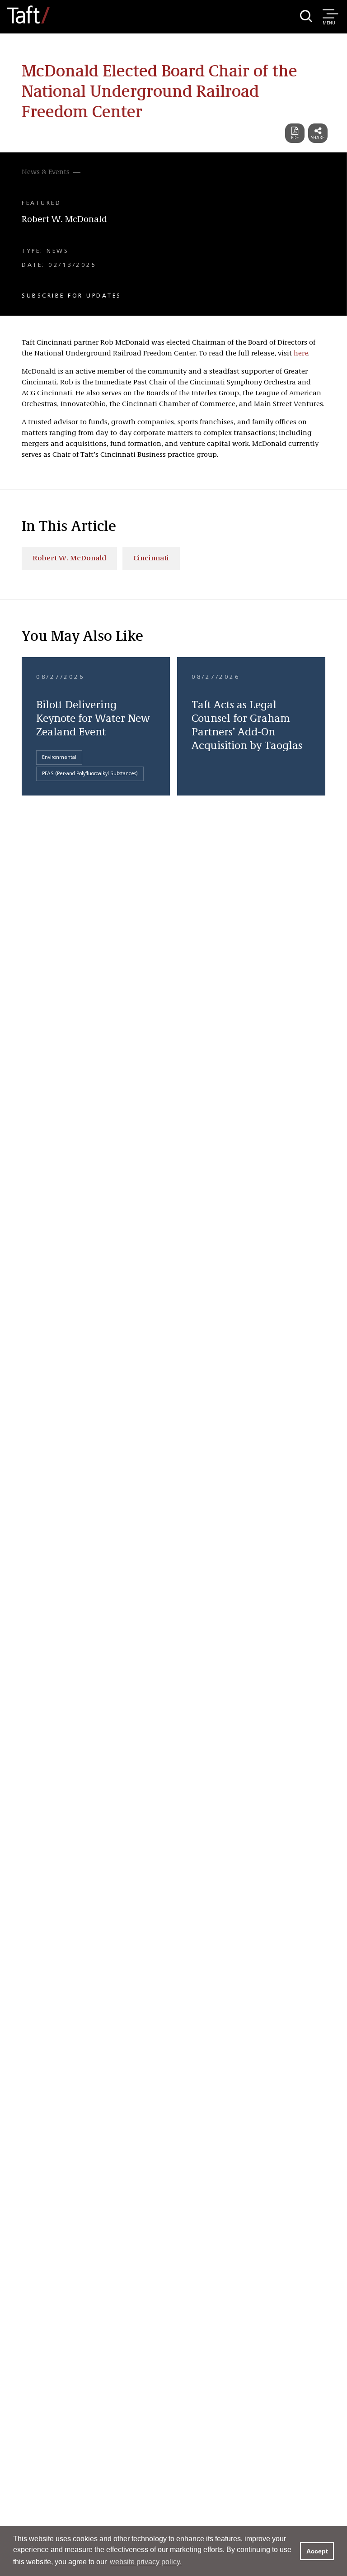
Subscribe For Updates (72, 296)
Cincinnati (151, 559)
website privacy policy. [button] (146, 2562)
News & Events (46, 172)
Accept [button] (317, 2551)
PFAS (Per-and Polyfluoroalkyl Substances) (90, 774)
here (301, 354)
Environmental (59, 758)
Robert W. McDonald (64, 220)
